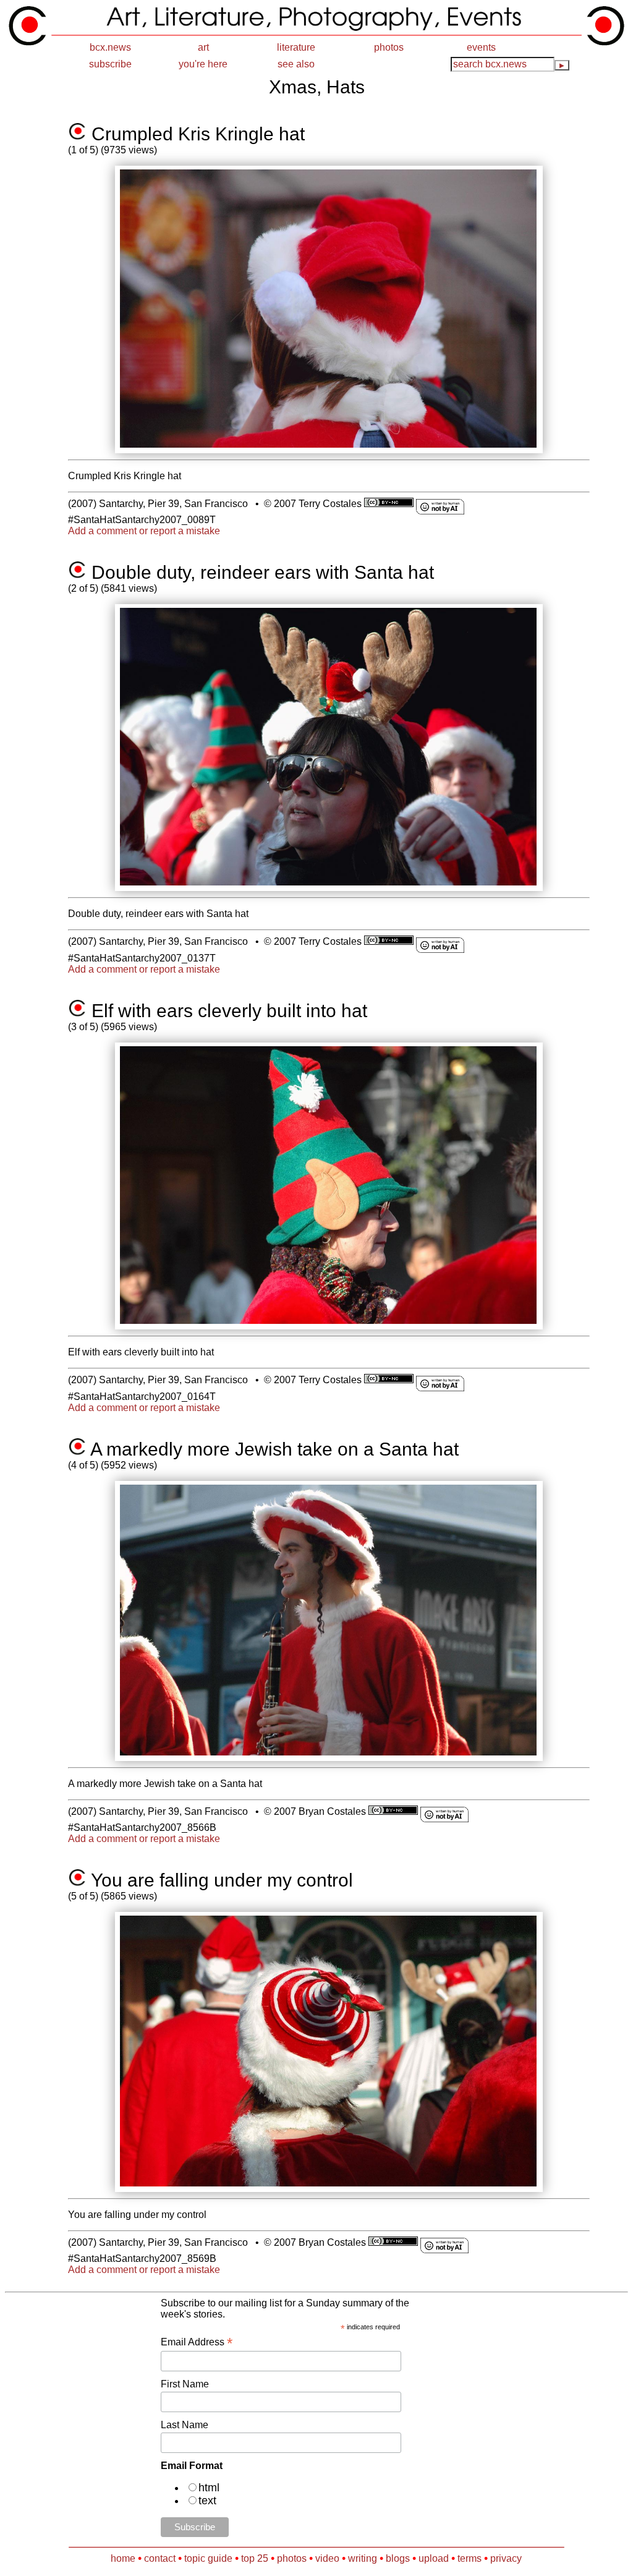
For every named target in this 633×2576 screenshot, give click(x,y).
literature (296, 47)
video (327, 2558)
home (123, 2558)
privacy (506, 2558)
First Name (185, 2384)
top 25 (255, 2558)
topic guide (208, 2558)
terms (469, 2558)
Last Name (185, 2425)
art (203, 47)
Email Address (197, 2342)
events (481, 47)
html (209, 2488)
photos (389, 47)
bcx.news (110, 47)
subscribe (110, 64)
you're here (203, 64)
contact (160, 2558)
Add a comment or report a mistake (144, 531)
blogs (398, 2558)
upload (434, 2558)
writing (363, 2558)
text (207, 2501)
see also (296, 64)
